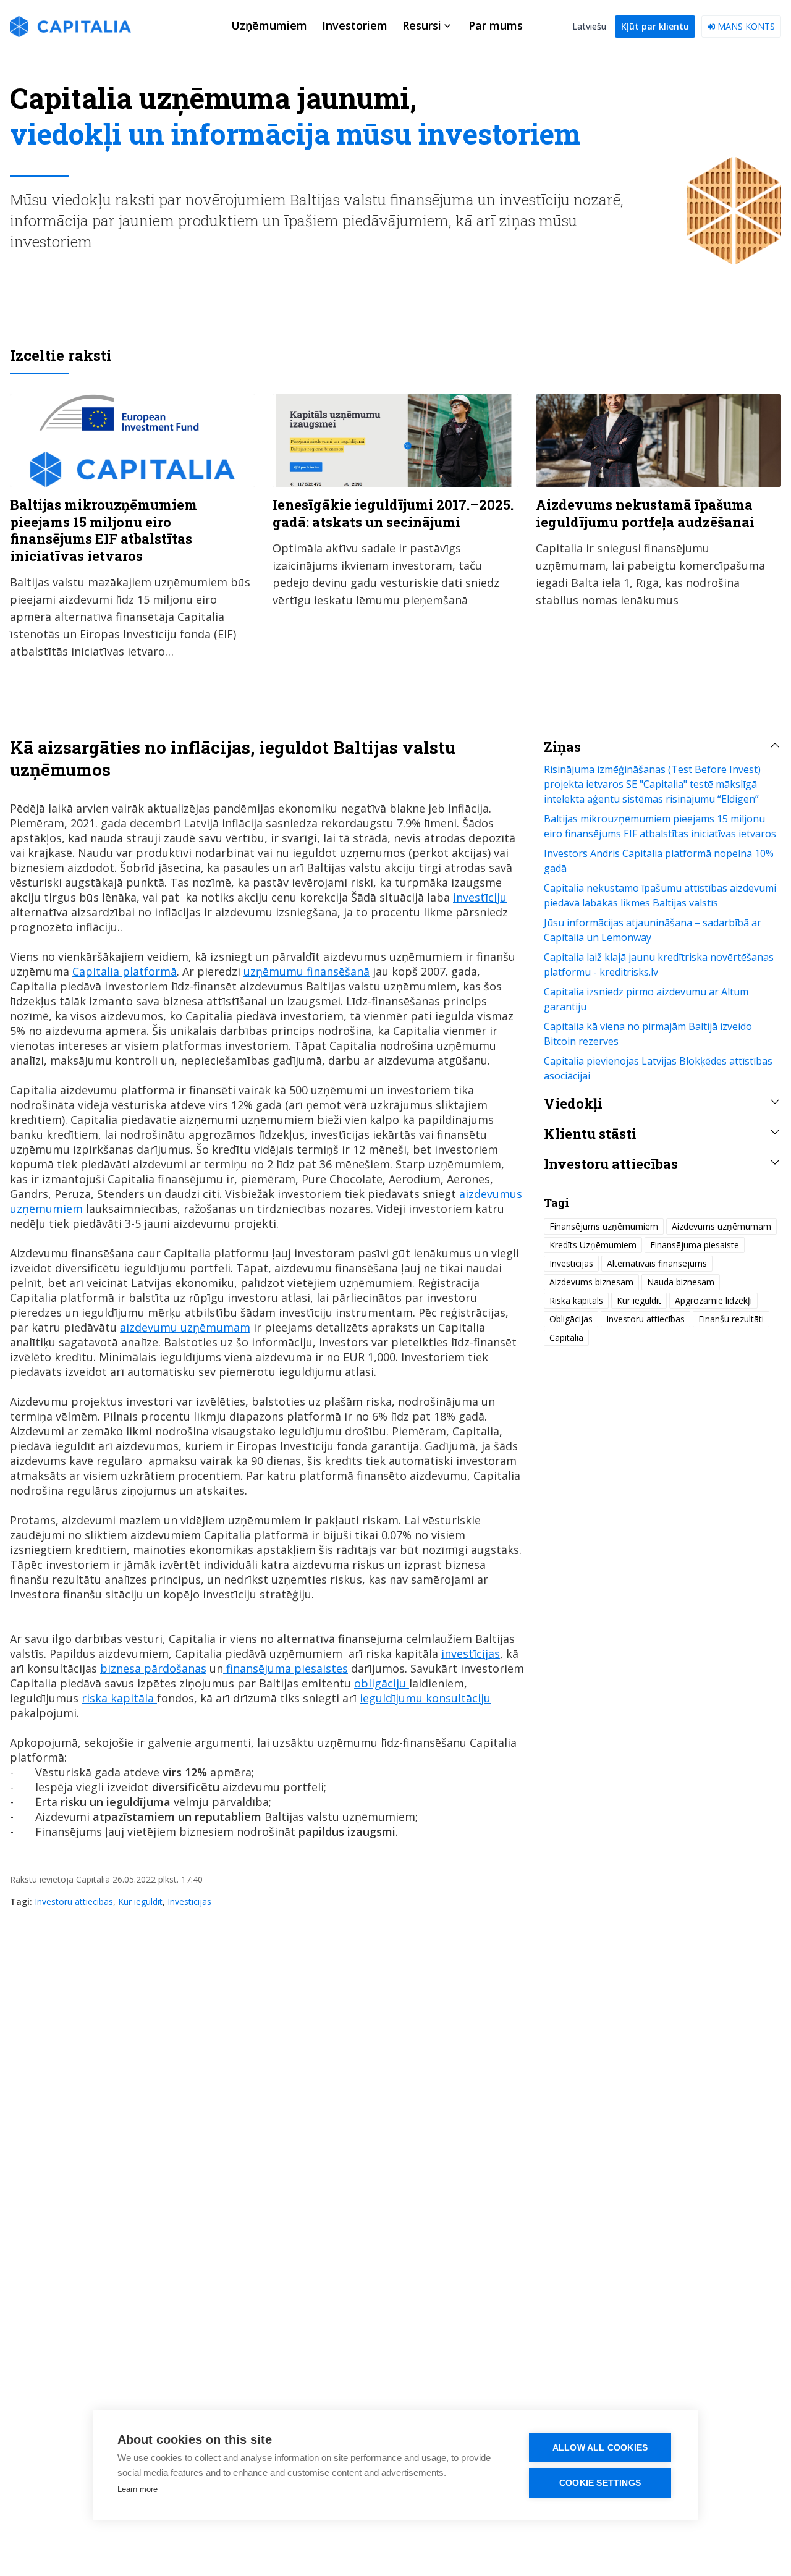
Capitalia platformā (125, 971)
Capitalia (566, 1337)
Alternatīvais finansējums (657, 1263)
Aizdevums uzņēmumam (721, 1226)
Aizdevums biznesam (591, 1282)
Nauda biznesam (681, 1282)
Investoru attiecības (74, 1902)
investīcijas (471, 1653)
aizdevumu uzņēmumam (185, 1327)
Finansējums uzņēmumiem (604, 1226)
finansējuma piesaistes (286, 1668)
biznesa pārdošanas (153, 1668)
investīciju (480, 897)
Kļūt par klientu (655, 26)
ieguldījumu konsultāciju (425, 1698)
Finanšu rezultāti (731, 1319)
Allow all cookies (600, 2448)
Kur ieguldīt (140, 1902)
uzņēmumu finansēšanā (307, 971)
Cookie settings (600, 2483)
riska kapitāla (119, 1698)
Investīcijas (189, 1902)
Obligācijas (571, 1319)
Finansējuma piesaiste (695, 1245)
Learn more (137, 2489)
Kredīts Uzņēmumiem (593, 1245)
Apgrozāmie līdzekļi (713, 1300)
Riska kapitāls (576, 1300)
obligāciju (382, 1683)
